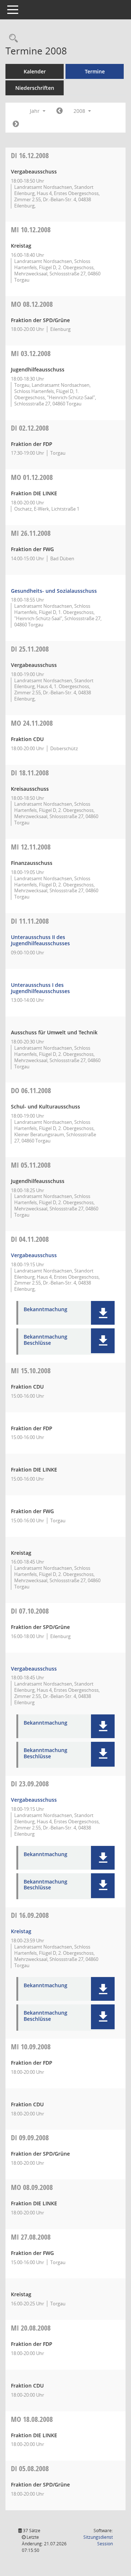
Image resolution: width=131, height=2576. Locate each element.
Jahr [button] (35, 111)
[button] (103, 1313)
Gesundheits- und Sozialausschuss (54, 591)
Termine (95, 71)
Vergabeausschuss (34, 1255)
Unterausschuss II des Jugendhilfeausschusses (40, 940)
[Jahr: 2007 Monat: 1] (59, 111)
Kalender (35, 71)
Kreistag (21, 1931)
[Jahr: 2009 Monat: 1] (16, 124)
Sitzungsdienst (98, 2540)
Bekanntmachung (45, 1310)
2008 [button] (80, 111)
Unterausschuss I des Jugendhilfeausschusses (40, 988)
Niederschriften (35, 88)
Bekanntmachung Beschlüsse (45, 1340)
